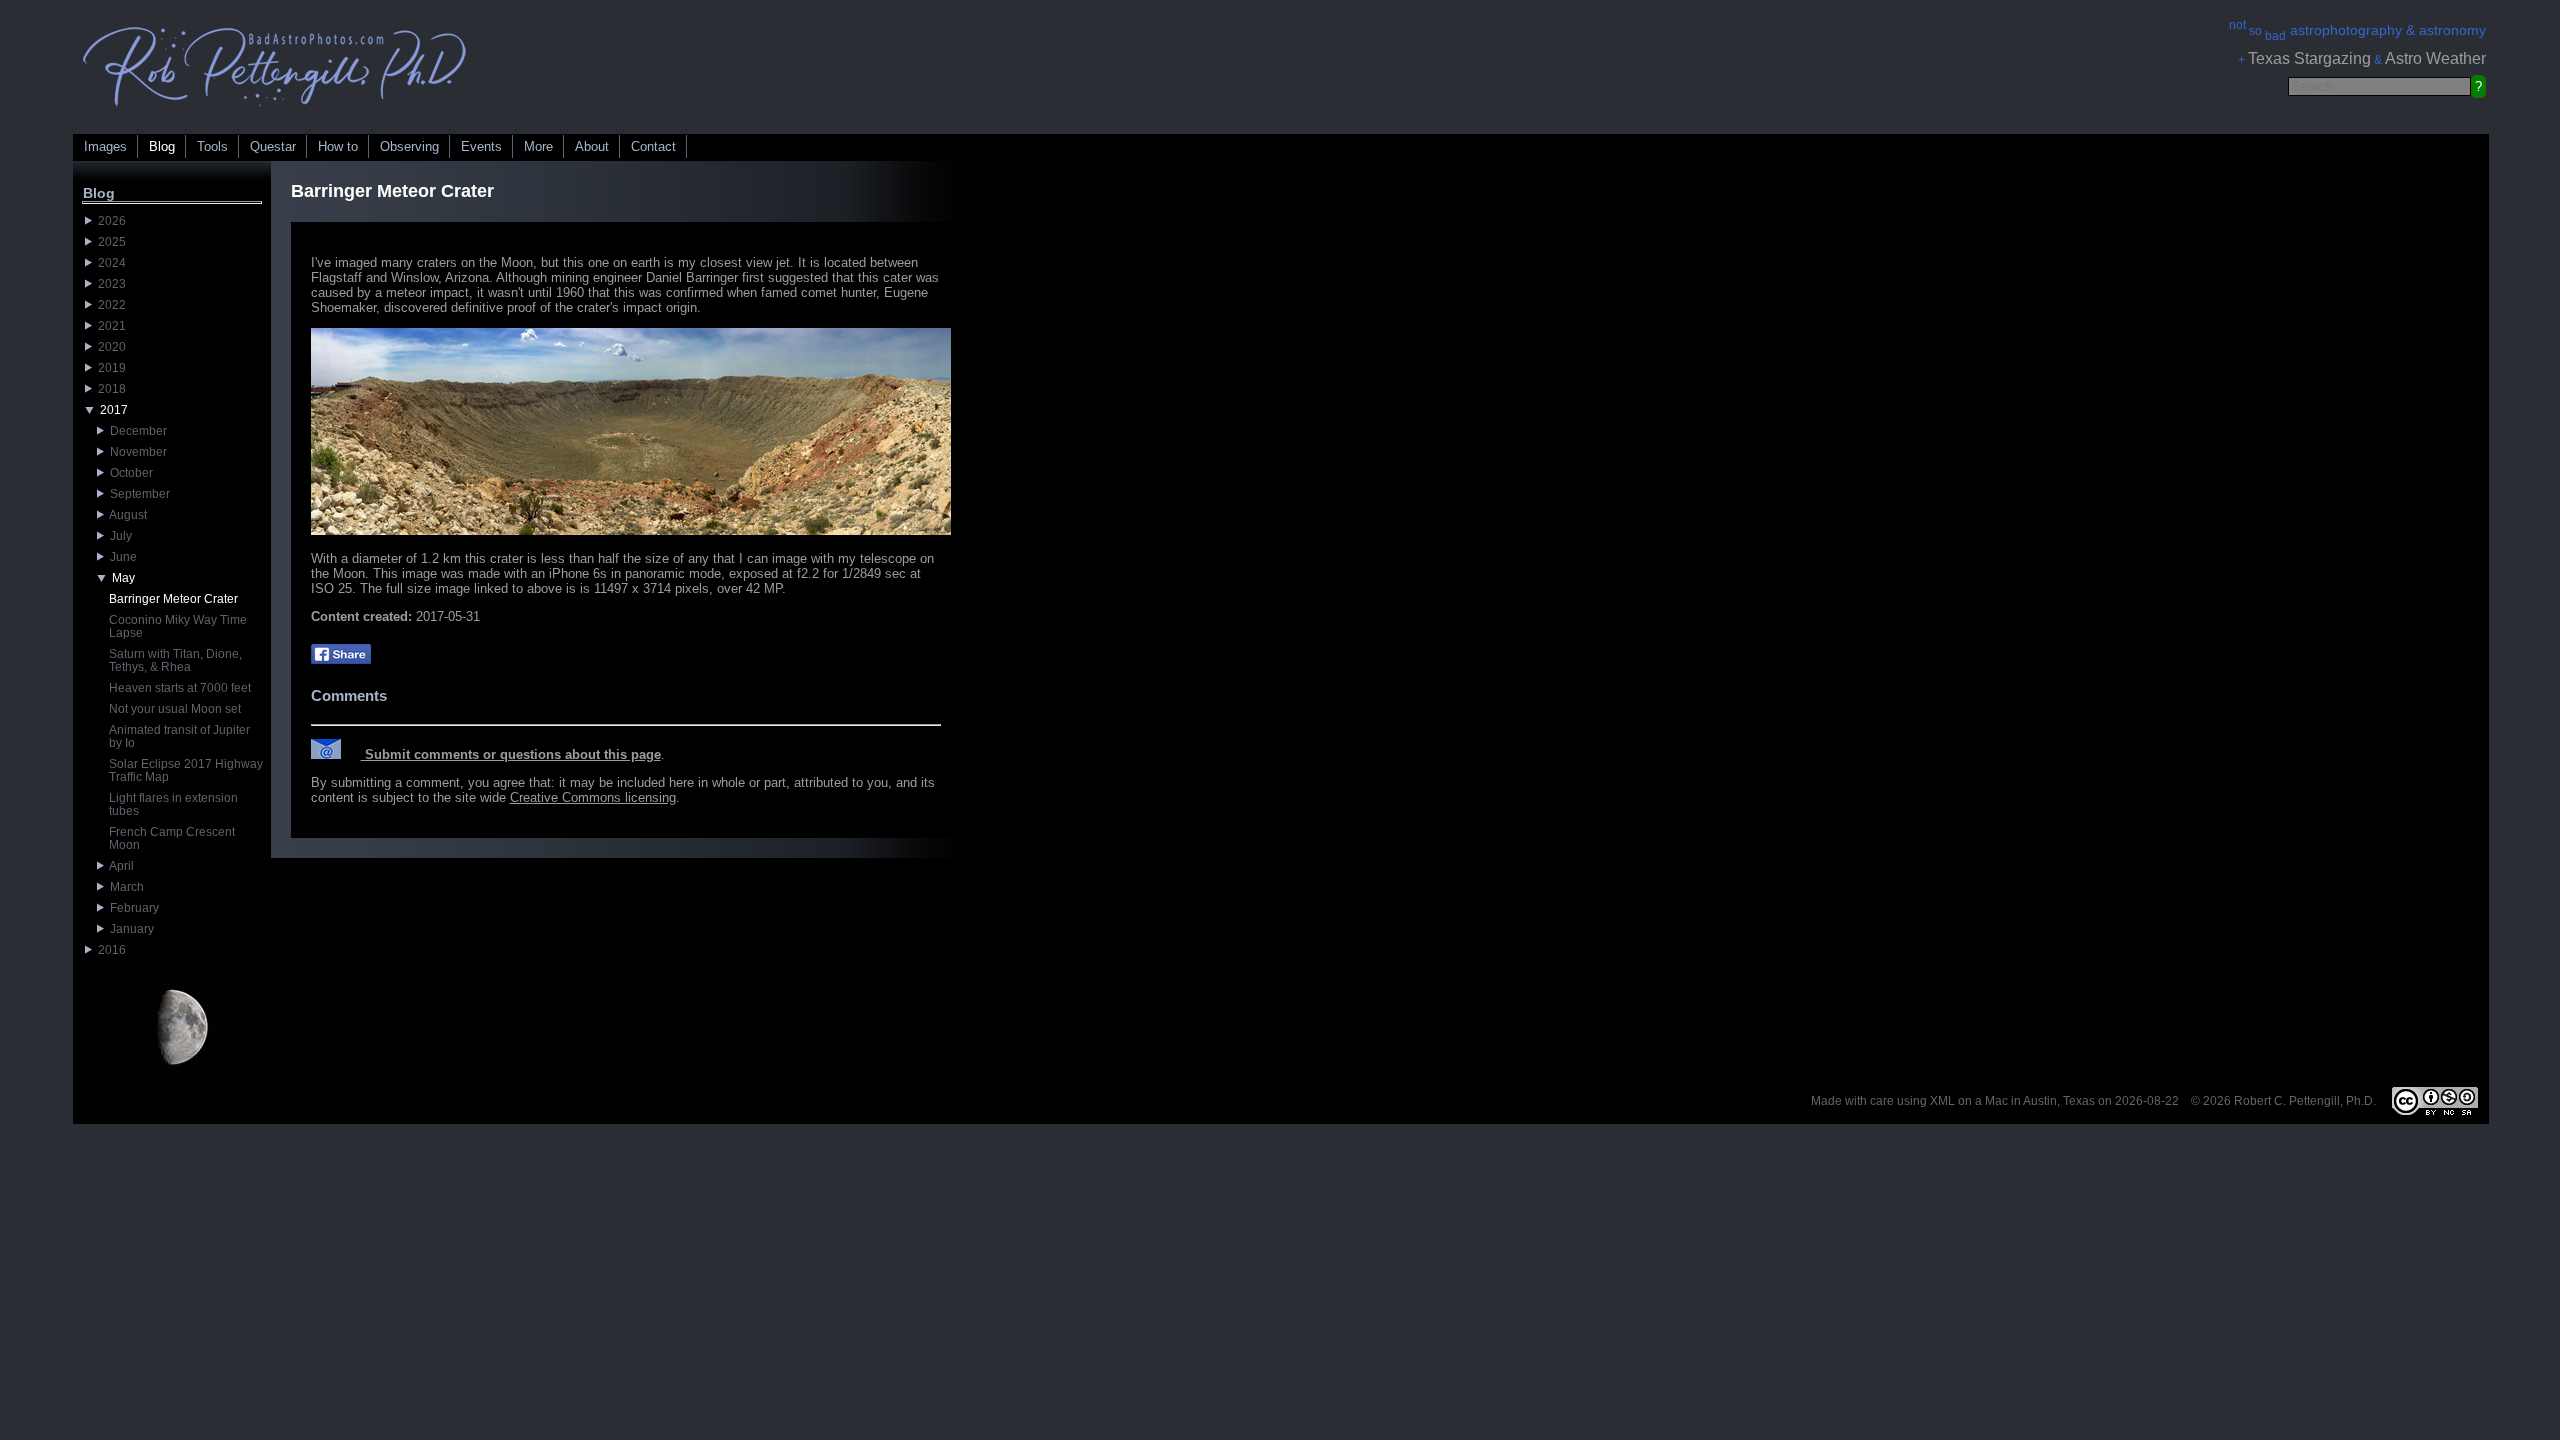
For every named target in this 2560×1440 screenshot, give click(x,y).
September (137, 494)
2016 (109, 950)
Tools (212, 146)
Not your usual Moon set (175, 709)
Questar (273, 146)
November (135, 452)
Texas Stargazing (2309, 58)
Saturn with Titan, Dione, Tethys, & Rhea (175, 660)
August (125, 515)
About (592, 146)
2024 (109, 263)
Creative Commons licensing (593, 797)
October (128, 473)
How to (338, 146)
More (538, 146)
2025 (109, 242)
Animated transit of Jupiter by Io (179, 736)
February (131, 908)
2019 (109, 368)
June (120, 557)
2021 (109, 326)
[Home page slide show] (275, 111)
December (135, 431)
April (119, 866)
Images (105, 146)
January (129, 929)
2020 (109, 347)
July (118, 536)
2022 (109, 305)
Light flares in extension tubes (173, 804)
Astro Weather (2435, 58)
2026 (109, 221)
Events (481, 146)
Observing (409, 146)
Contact (653, 146)
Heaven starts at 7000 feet (180, 688)
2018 (109, 389)
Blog (162, 146)
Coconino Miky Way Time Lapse (178, 626)
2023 (109, 284)
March (124, 887)
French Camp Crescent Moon (172, 838)
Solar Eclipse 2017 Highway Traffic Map (186, 770)
